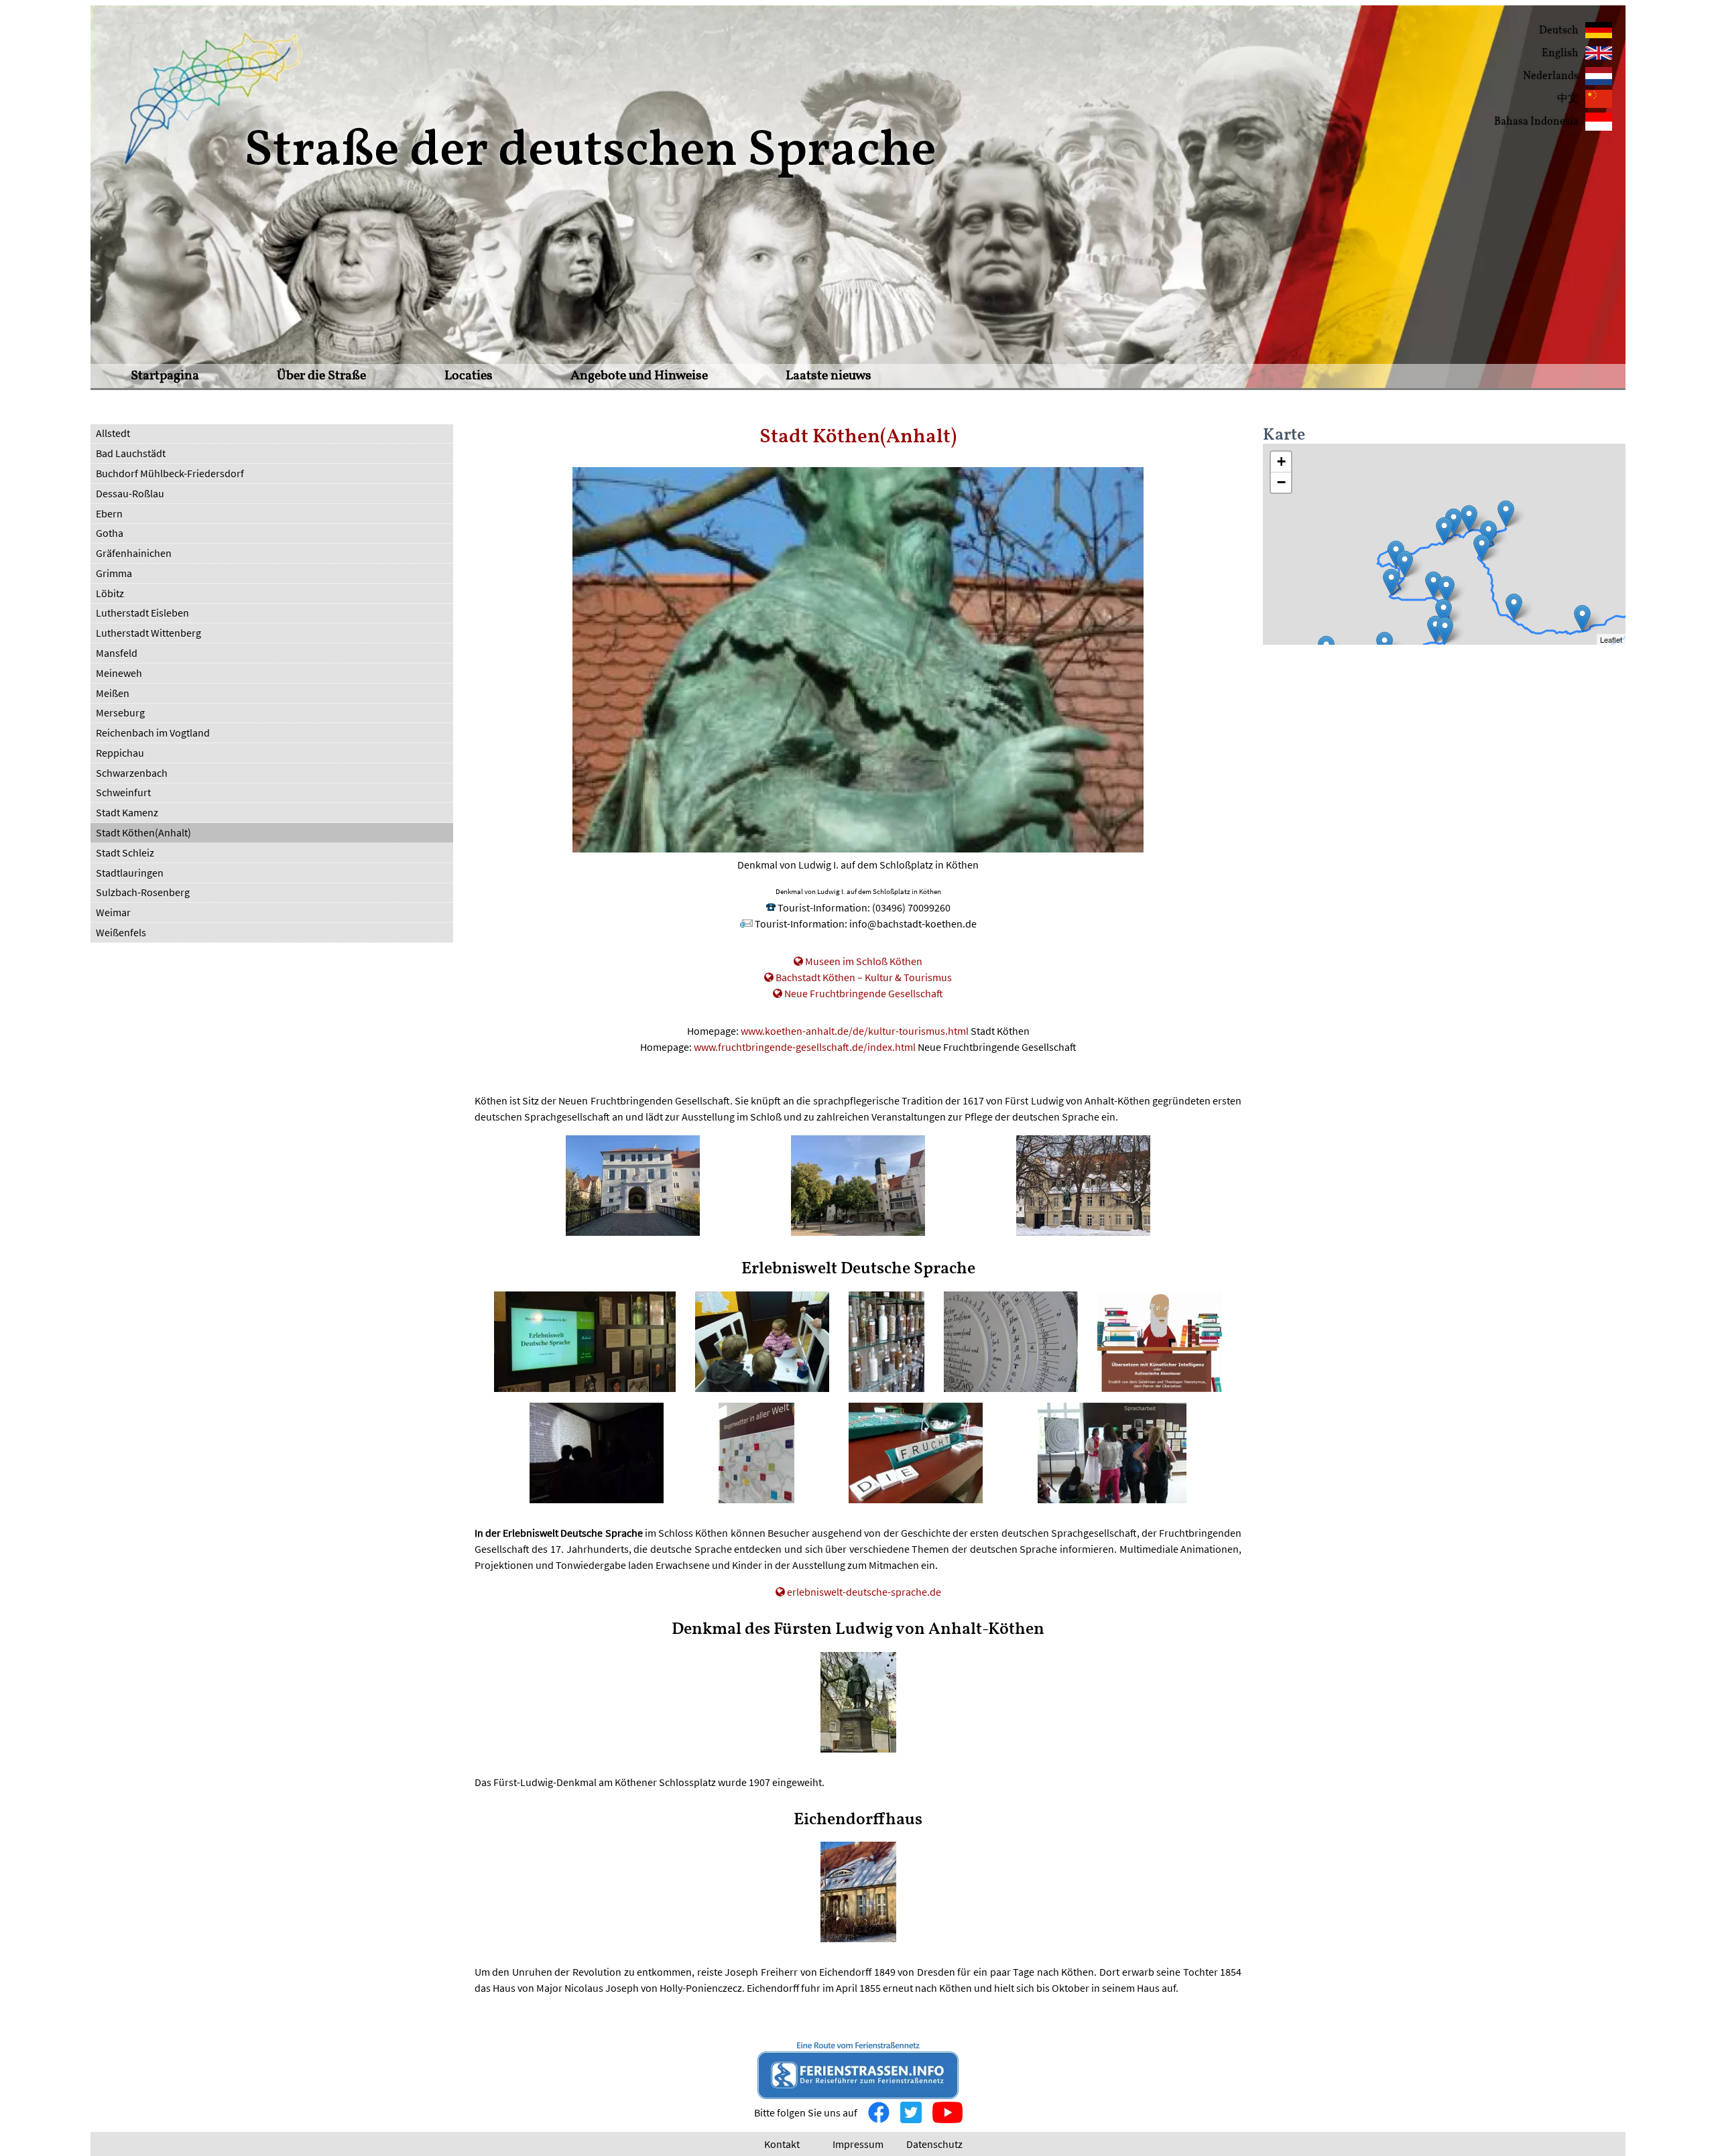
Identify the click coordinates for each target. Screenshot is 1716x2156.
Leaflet (1611, 639)
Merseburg (120, 712)
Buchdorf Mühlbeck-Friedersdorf (170, 473)
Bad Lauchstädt (131, 453)
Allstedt (113, 433)
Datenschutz (934, 2144)
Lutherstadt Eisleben (142, 613)
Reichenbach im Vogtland (153, 733)
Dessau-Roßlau (130, 493)
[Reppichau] (1454, 522)
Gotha (110, 533)
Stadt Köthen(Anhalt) (143, 832)
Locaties (469, 376)
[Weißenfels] (1444, 612)
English (1560, 54)
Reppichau (120, 753)
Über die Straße (321, 376)
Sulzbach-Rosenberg (143, 892)
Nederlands (1551, 76)
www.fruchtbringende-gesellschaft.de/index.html (805, 1047)
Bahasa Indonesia (1536, 122)
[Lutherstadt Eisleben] (1405, 564)
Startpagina (165, 376)
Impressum (858, 2144)
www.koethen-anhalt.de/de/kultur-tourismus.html (855, 1031)
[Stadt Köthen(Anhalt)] (1444, 530)
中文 (1568, 99)
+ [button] (1281, 461)
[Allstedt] (1391, 582)
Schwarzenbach (132, 773)
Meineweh (119, 673)
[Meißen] (1582, 618)
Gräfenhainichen (134, 553)
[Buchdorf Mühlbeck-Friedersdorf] (1482, 548)
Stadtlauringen (130, 873)
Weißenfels (121, 932)
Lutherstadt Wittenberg (148, 633)
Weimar (113, 912)
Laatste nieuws (829, 376)
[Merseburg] (1446, 589)
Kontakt (782, 2144)
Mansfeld (117, 653)
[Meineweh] (1445, 630)
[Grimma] (1514, 607)
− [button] (1281, 482)
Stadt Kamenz (127, 812)
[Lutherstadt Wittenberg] (1506, 514)
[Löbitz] (1435, 629)
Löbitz (110, 593)
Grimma (114, 573)
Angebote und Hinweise (639, 376)
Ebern (109, 513)
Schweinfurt (123, 792)
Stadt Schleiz (125, 852)
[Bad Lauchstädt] (1433, 585)
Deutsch (1559, 31)
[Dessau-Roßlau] (1469, 518)
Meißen (113, 693)
